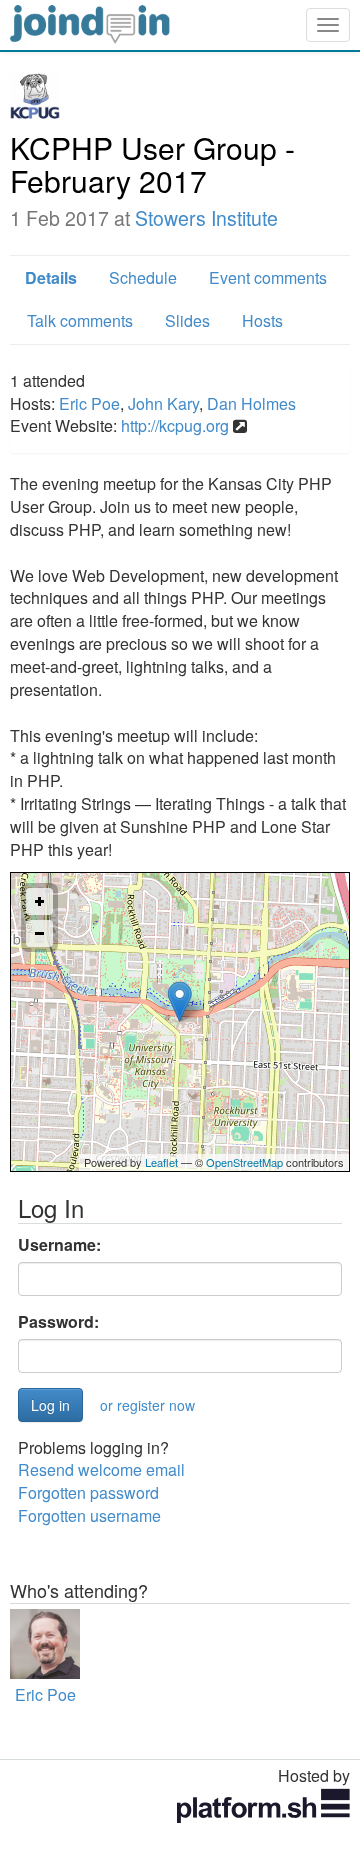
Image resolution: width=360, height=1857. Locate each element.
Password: (58, 1322)
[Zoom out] (39, 933)
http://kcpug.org (175, 425)
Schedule (143, 277)
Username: (59, 1245)
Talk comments (80, 320)
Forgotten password (88, 1492)
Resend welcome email (101, 1469)
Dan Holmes (251, 403)
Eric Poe (89, 403)
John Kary (163, 403)
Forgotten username (89, 1515)
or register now (147, 1405)
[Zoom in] (39, 901)
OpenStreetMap (244, 1162)
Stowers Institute (206, 218)
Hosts (262, 320)
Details (51, 277)
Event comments (268, 277)
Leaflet (161, 1162)
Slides (187, 320)
